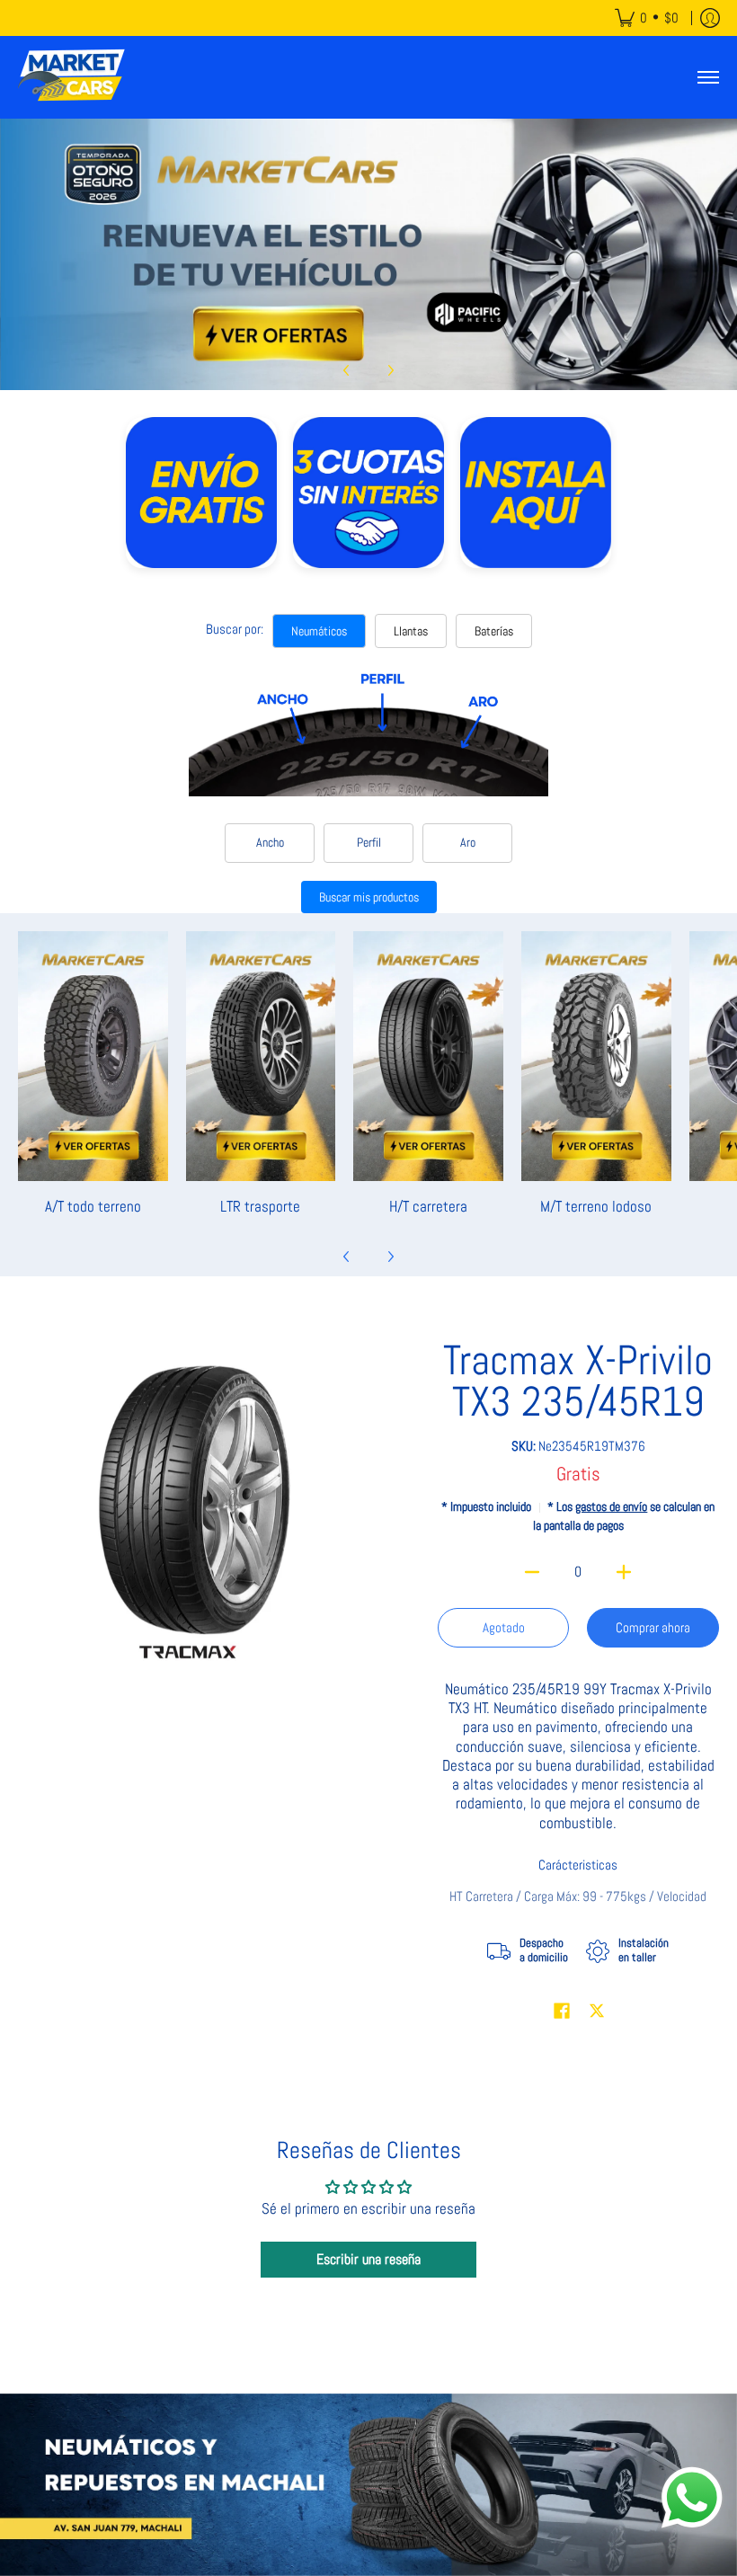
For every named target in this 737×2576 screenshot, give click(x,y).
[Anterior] (347, 370)
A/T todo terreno (93, 1206)
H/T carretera (428, 1206)
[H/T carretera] (428, 1056)
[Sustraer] (533, 1572)
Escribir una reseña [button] (368, 2259)
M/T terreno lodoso (596, 1206)
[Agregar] (624, 1572)
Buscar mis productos (369, 897)
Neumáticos (319, 631)
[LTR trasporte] (261, 1056)
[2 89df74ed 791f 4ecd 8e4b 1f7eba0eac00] (368, 254)
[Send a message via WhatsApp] (692, 2498)
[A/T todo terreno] (93, 1056)
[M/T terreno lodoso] (596, 1056)
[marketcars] (72, 77)
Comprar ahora (653, 1627)
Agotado (504, 1627)
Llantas (411, 631)
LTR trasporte (260, 1206)
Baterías (494, 631)
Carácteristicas (578, 1865)
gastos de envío (611, 1507)
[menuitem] (647, 18)
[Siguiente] (390, 370)
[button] (562, 2012)
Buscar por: (235, 629)
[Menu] (707, 77)
